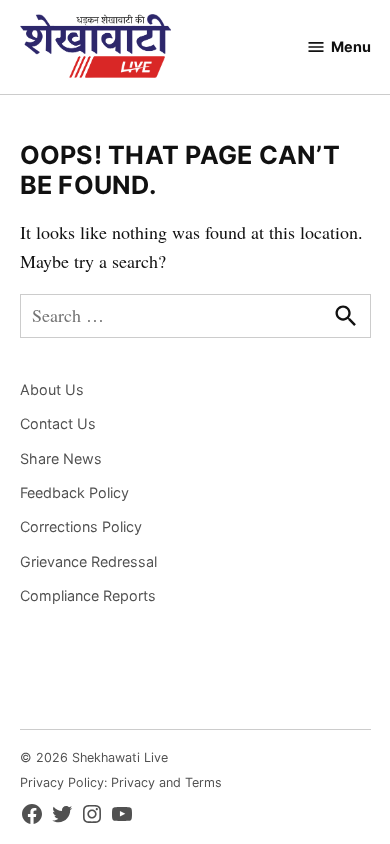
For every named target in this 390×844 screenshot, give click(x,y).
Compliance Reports (88, 595)
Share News (61, 458)
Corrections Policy (81, 526)
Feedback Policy (74, 492)
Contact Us (58, 423)
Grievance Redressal (88, 561)
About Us (52, 389)
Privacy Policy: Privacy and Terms (121, 782)
